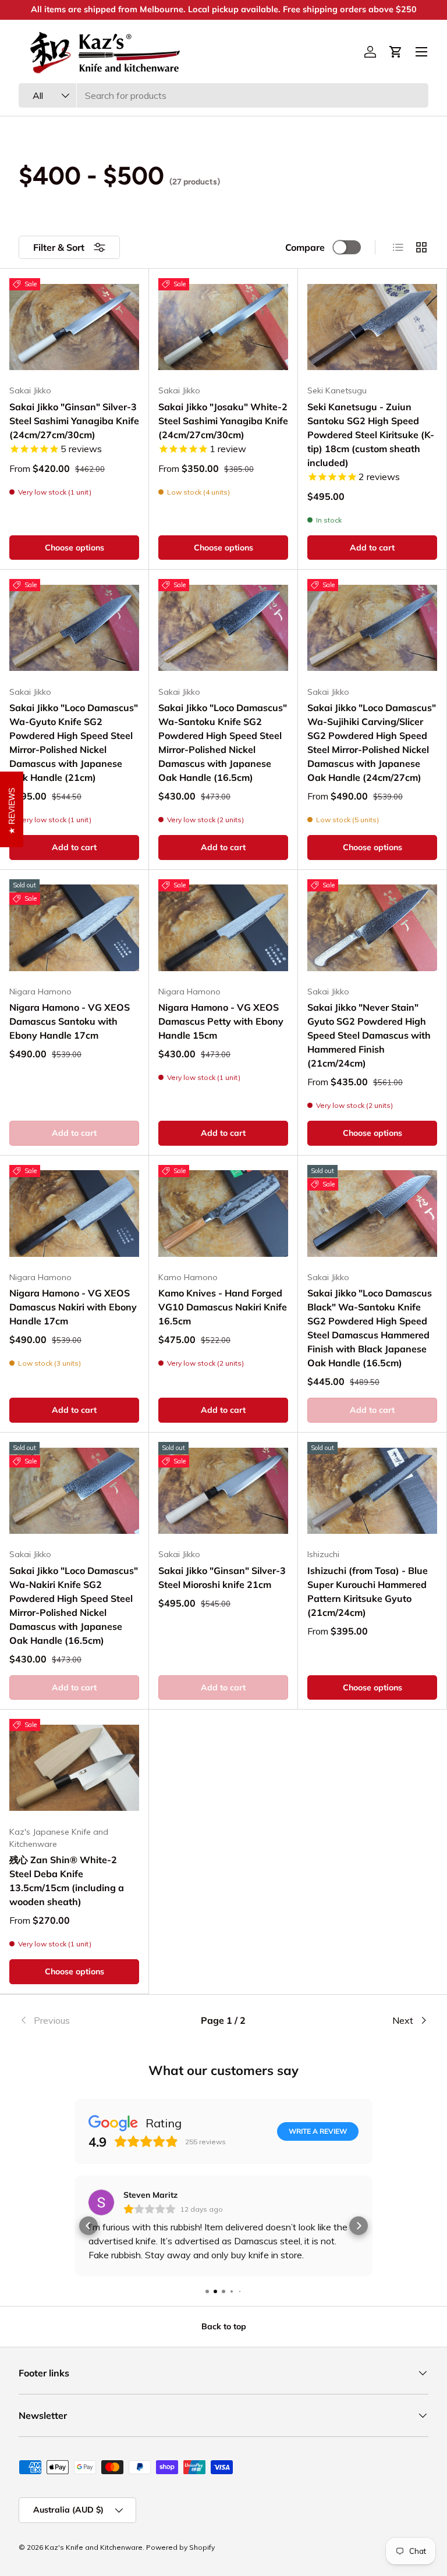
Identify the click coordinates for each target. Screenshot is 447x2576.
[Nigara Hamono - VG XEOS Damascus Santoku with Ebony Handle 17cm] (74, 928)
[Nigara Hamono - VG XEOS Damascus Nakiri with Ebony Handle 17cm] (74, 1214)
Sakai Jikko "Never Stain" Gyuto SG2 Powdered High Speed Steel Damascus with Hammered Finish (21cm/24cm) (369, 1035)
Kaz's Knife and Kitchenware (94, 2547)
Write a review (318, 2131)
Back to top (224, 2326)
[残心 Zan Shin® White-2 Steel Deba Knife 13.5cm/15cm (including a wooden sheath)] (74, 1767)
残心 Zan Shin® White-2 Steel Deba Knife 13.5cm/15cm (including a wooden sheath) (67, 1881)
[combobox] (223, 95)
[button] (396, 52)
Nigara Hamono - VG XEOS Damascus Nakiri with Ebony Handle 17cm (73, 1307)
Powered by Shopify (180, 2547)
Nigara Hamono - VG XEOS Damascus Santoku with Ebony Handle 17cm (70, 1021)
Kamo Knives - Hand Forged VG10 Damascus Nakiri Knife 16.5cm (223, 1307)
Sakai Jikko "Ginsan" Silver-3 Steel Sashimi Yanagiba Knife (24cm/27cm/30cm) (74, 421)
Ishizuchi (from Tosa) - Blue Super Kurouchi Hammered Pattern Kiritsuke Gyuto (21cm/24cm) (368, 1591)
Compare (305, 247)
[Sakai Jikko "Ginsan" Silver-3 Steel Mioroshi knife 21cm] (223, 1490)
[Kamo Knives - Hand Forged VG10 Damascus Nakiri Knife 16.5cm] (223, 1214)
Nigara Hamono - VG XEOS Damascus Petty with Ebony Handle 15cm (221, 1021)
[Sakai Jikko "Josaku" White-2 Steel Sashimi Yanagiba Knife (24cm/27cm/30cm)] (223, 327)
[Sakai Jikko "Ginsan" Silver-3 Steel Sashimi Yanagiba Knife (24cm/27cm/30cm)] (74, 327)
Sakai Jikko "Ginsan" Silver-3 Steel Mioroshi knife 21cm (222, 1577)
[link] (87, 2020)
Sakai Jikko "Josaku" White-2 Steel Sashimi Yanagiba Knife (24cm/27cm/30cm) (223, 421)
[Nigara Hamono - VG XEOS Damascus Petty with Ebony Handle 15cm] (223, 928)
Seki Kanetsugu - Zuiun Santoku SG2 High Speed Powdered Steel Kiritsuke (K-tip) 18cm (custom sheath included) (371, 435)
